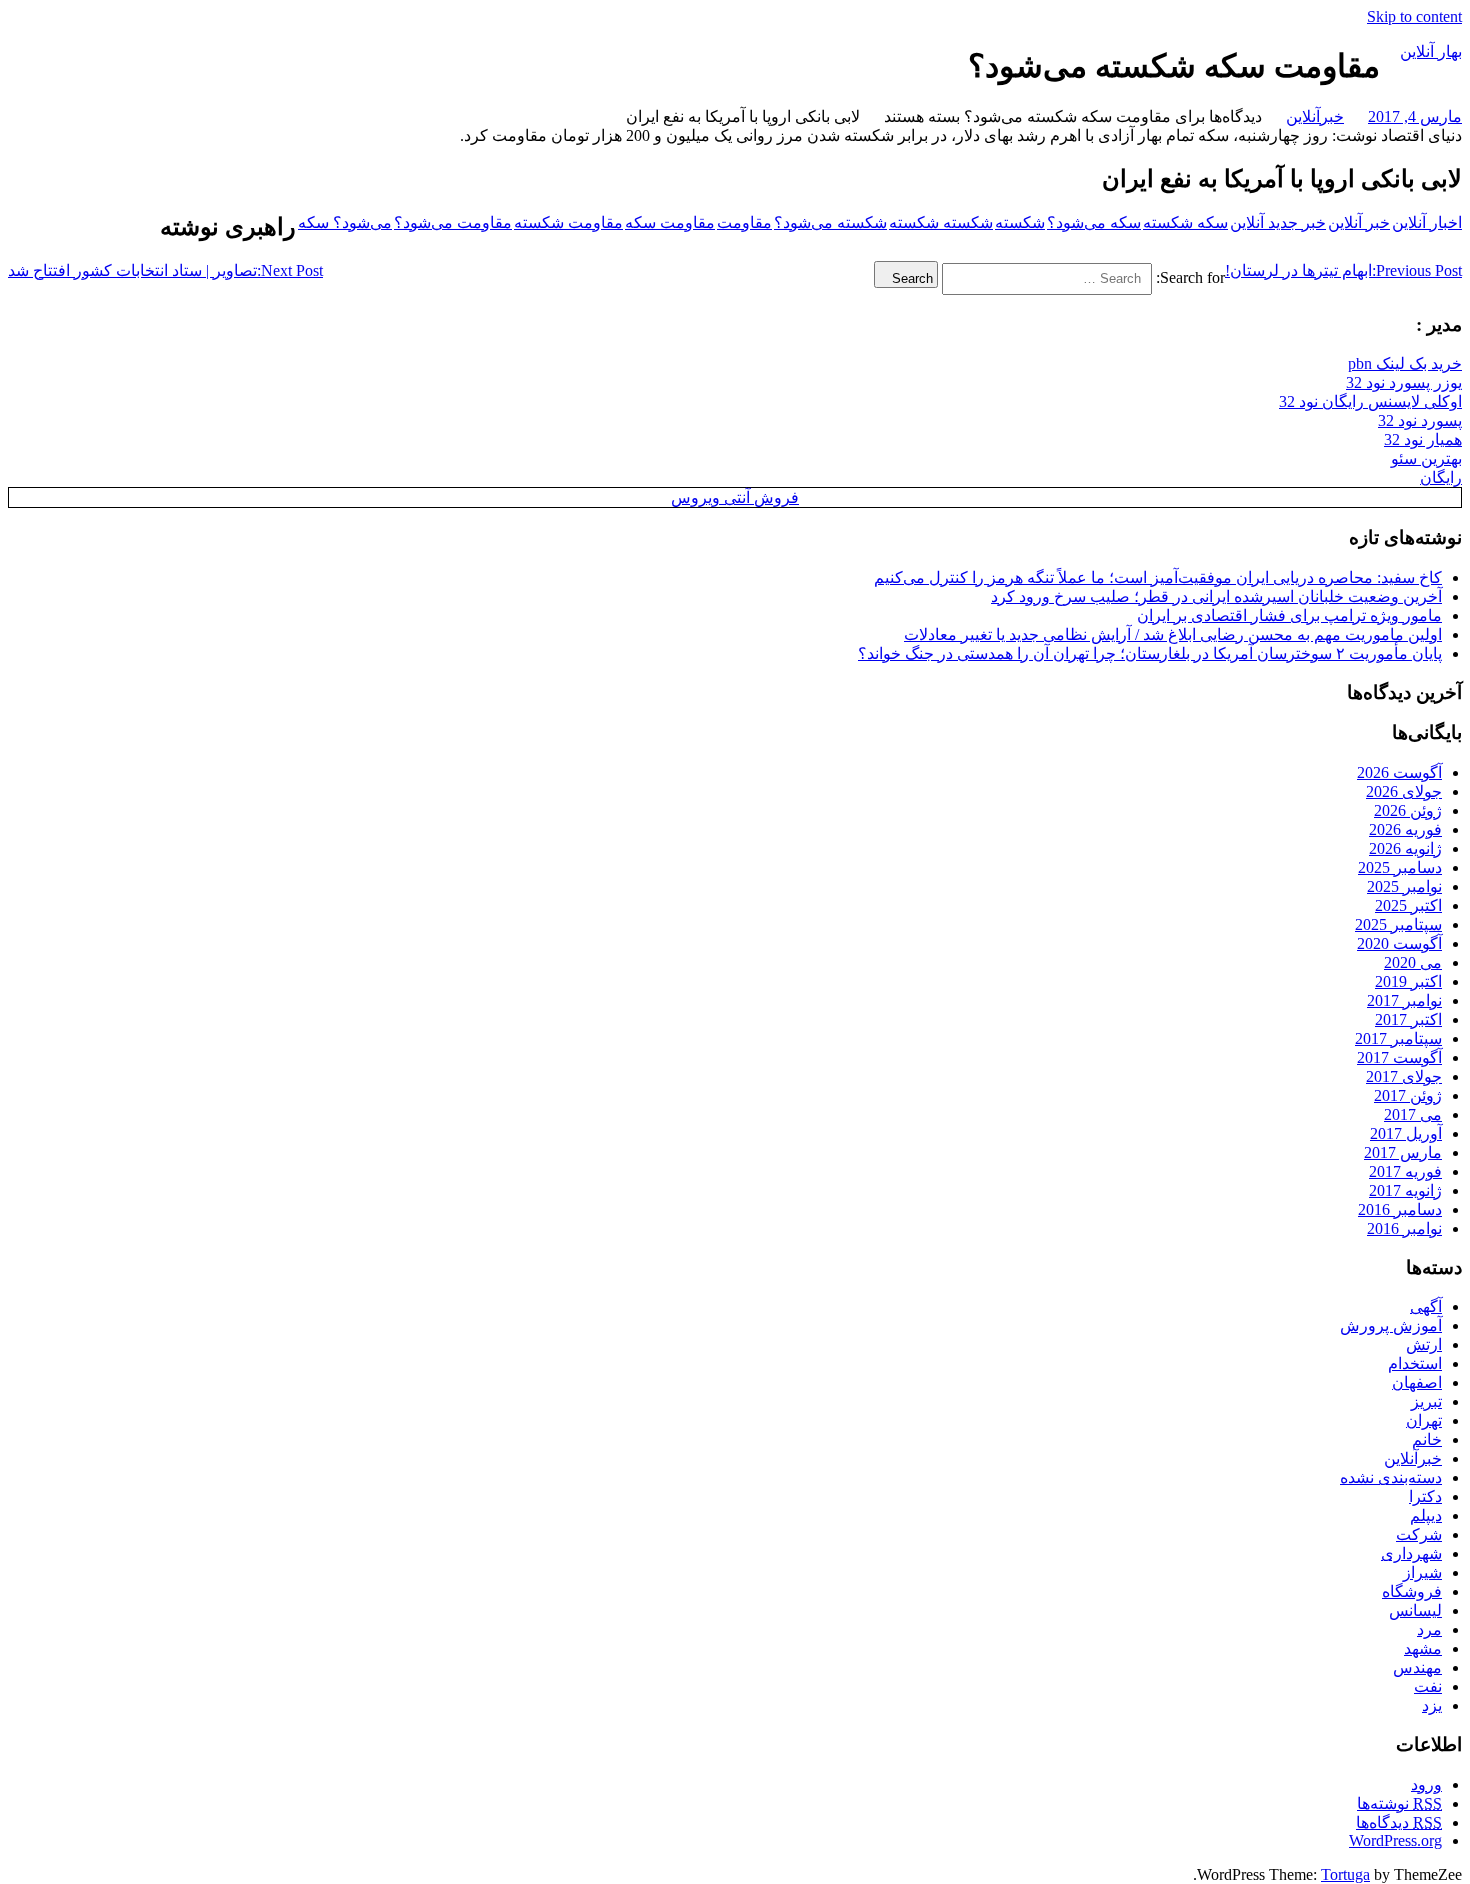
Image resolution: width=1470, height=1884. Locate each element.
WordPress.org (1395, 1840)
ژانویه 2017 (1405, 1190)
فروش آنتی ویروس (735, 497)
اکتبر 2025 (1408, 905)
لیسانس (1415, 1610)
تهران (1424, 1420)
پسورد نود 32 (1420, 420)
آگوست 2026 (1399, 772)
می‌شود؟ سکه (345, 222)
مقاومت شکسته (568, 222)
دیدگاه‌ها (1399, 1822)
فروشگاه (1412, 1591)
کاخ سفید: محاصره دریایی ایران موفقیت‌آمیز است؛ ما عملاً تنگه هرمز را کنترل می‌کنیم (1158, 577)
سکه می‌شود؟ (1094, 222)
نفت (1428, 1686)
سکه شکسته (1185, 222)
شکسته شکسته (941, 222)
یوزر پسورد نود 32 (1404, 382)
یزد (1432, 1705)
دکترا (1425, 1496)
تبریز (1426, 1401)
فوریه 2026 (1405, 829)
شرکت (1419, 1534)
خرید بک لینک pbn (1405, 363)
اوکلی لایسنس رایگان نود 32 (1370, 401)
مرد (1429, 1629)
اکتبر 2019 (1408, 981)
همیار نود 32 (1423, 439)
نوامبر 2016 (1404, 1228)
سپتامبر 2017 (1398, 1038)
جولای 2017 (1404, 1076)
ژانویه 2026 (1405, 848)
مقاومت (744, 222)
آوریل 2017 (1406, 1133)
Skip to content (1414, 16)
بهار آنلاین (1431, 51)
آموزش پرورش (1391, 1325)
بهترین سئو (1426, 458)
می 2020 (1413, 962)
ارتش (1424, 1344)
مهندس (1417, 1667)
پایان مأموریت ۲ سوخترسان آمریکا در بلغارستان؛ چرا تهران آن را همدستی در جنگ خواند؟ (1150, 653)
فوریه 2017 (1405, 1171)
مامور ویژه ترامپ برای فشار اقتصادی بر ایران (1289, 615)
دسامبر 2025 (1400, 867)
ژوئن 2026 (1408, 810)
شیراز (1422, 1572)
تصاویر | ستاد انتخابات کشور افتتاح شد (165, 270)
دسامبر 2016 (1400, 1209)
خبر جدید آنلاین (1278, 222)
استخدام (1415, 1363)
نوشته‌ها (1399, 1803)
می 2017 (1413, 1114)
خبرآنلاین (1315, 116)
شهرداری (1411, 1553)
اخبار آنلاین (1427, 222)
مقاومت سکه (670, 222)
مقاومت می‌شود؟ (453, 222)
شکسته (1020, 222)
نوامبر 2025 (1404, 886)
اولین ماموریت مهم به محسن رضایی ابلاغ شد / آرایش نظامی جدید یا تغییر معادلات (1173, 634)
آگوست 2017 (1399, 1057)
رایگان (1441, 477)
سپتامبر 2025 (1398, 924)
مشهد (1423, 1648)
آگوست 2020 (1399, 943)
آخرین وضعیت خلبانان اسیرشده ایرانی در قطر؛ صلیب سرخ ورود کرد (1216, 596)
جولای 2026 (1404, 791)
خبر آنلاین (1359, 222)
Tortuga (1345, 1874)
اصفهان (1417, 1382)
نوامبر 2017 (1404, 1000)
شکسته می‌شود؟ (830, 222)
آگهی (1426, 1306)
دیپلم (1426, 1515)
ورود (1426, 1784)
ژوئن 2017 (1408, 1095)
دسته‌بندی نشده (1391, 1477)
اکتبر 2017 (1408, 1019)
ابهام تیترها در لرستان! (1343, 270)
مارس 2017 (1403, 1152)
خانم (1427, 1439)
